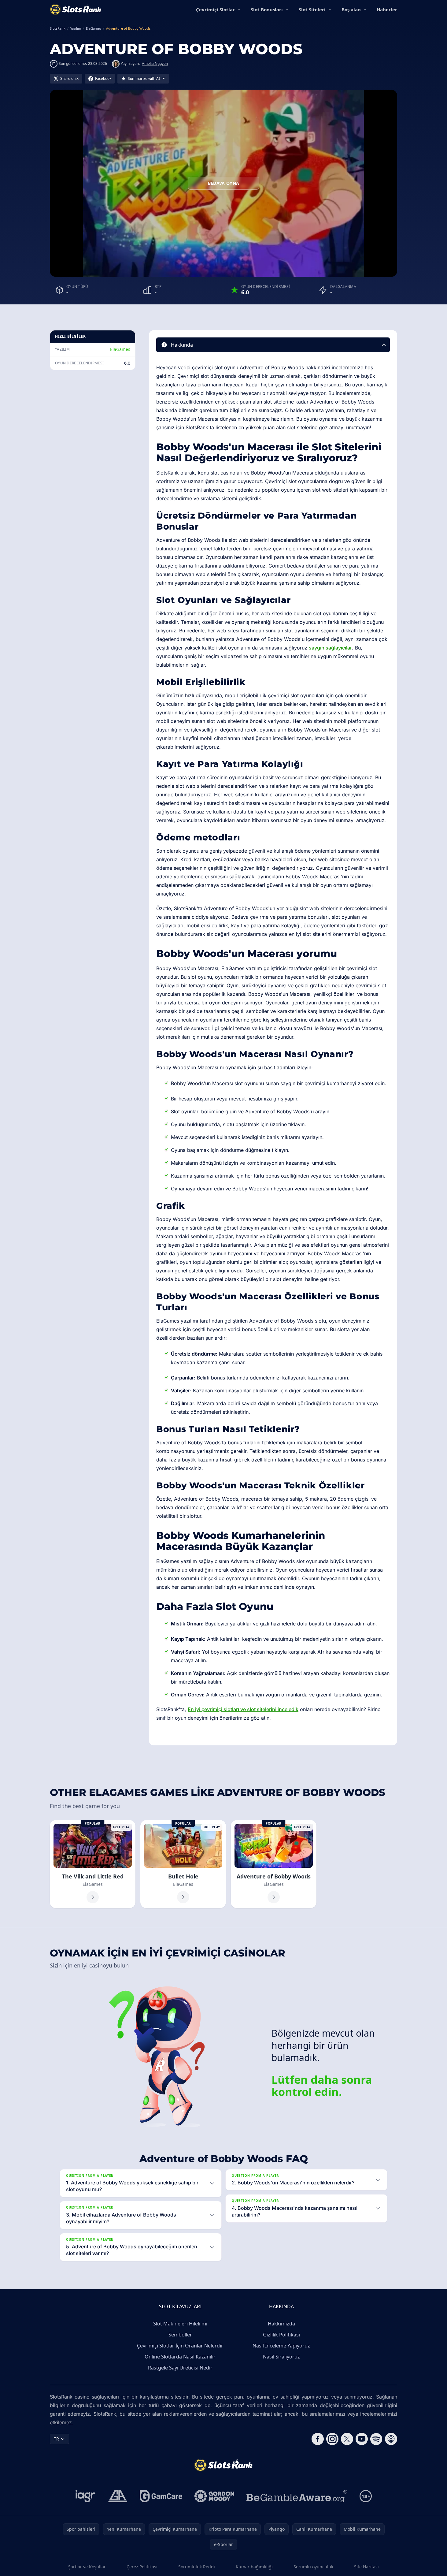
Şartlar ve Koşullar (87, 2567)
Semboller (180, 2335)
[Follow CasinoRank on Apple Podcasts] (391, 2439)
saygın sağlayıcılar (330, 648)
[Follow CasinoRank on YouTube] (362, 2439)
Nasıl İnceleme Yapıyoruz (281, 2346)
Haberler (387, 9)
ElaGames (120, 349)
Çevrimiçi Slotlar (215, 9)
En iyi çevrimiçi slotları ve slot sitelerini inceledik (243, 1709)
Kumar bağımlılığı (254, 2567)
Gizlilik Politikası (281, 2335)
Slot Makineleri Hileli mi (180, 2324)
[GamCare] (161, 2496)
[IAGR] (86, 2496)
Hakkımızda (281, 2324)
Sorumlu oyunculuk (313, 2567)
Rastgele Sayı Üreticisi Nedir (180, 2368)
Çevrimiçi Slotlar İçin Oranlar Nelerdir (180, 2346)
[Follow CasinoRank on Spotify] (376, 2439)
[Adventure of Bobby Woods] (274, 1864)
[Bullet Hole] (183, 1864)
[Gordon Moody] (214, 2496)
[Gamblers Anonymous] (118, 2496)
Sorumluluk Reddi (197, 2567)
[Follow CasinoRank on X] (347, 2439)
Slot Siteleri (312, 9)
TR (56, 2439)
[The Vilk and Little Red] (93, 1864)
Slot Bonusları (267, 9)
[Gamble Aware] (297, 2496)
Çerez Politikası (142, 2567)
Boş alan (351, 9)
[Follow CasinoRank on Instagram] (332, 2439)
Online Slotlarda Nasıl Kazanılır (180, 2357)
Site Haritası (366, 2567)
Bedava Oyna (224, 183)
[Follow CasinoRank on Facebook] (318, 2439)
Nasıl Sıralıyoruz (281, 2357)
